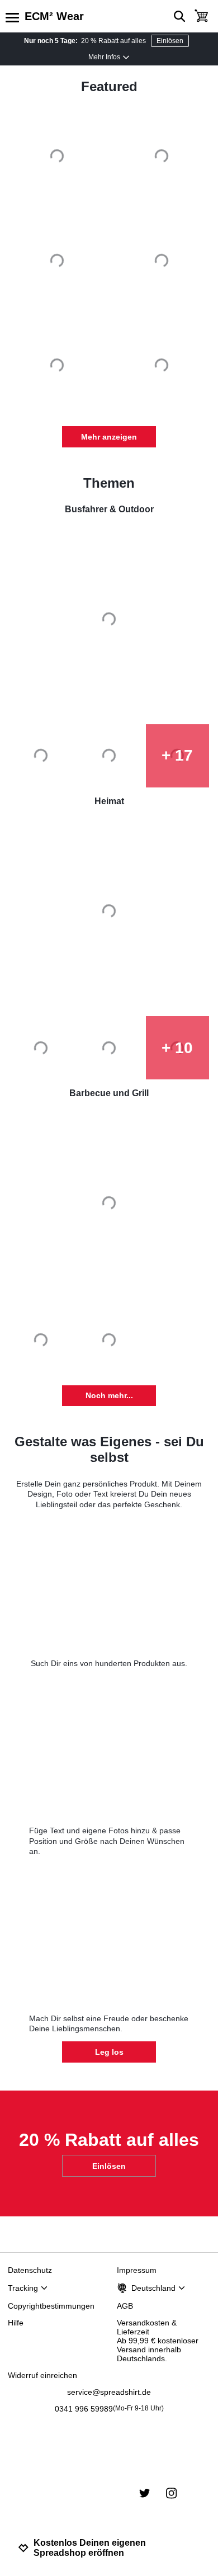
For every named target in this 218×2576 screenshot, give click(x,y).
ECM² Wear (54, 16)
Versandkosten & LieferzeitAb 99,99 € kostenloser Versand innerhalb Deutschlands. (158, 2341)
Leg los (109, 2052)
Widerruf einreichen (42, 2375)
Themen (109, 483)
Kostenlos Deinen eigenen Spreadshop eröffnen (90, 2548)
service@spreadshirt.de (109, 2392)
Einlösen (170, 41)
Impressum (137, 2270)
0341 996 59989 (109, 2409)
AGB (125, 2306)
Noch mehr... (109, 1395)
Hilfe (16, 2323)
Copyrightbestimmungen (51, 2306)
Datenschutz (30, 2270)
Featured (109, 86)
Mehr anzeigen (109, 437)
